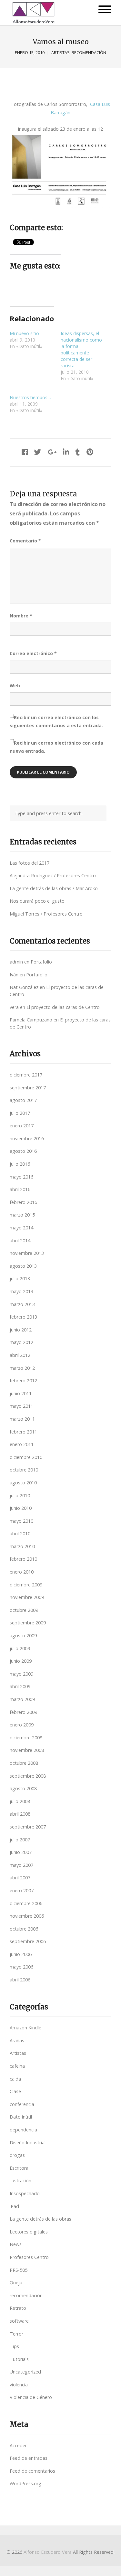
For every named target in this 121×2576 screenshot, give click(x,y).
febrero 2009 (23, 1712)
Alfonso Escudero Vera (48, 2552)
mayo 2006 (21, 1967)
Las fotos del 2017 (30, 863)
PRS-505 (19, 2270)
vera (14, 1007)
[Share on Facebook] (25, 452)
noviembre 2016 (27, 1138)
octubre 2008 (24, 1763)
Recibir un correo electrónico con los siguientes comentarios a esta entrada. (56, 721)
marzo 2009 (22, 1699)
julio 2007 (20, 1840)
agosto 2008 (23, 1788)
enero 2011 (22, 1444)
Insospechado (25, 2193)
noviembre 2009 (27, 1597)
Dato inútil (21, 2117)
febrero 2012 (23, 1381)
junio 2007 (21, 1852)
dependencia (23, 2130)
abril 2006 (20, 1980)
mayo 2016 (21, 1177)
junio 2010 (21, 1508)
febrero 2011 (23, 1432)
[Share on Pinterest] (90, 452)
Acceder (18, 2445)
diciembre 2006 (26, 1903)
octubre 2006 (24, 1929)
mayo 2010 (21, 1521)
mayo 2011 (21, 1406)
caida (15, 2079)
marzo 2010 (22, 1546)
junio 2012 (21, 1330)
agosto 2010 (23, 1483)
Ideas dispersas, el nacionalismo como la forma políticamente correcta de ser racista (81, 349)
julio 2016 (20, 1164)
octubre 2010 (24, 1470)
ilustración (20, 2181)
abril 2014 (20, 1241)
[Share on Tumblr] (78, 452)
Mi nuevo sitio (24, 333)
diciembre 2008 (26, 1738)
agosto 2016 (23, 1151)
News (16, 2244)
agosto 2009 (23, 1636)
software (19, 2321)
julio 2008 (20, 1801)
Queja (16, 2283)
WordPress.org (25, 2483)
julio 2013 (20, 1279)
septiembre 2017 (28, 1088)
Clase (15, 2091)
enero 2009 (22, 1725)
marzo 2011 (22, 1419)
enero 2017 (22, 1126)
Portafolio (41, 962)
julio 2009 (20, 1648)
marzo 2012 (22, 1368)
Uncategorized (25, 2372)
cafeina (17, 2066)
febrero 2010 (23, 1559)
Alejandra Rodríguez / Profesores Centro (53, 875)
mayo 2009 (21, 1674)
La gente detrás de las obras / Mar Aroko (54, 888)
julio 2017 (20, 1113)
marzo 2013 (22, 1304)
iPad (14, 2206)
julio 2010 (20, 1495)
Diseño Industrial (28, 2143)
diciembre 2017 (26, 1075)
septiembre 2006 (28, 1941)
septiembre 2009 (28, 1623)
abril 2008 (20, 1814)
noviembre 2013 (27, 1253)
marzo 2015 (22, 1215)
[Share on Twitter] (38, 452)
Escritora (19, 2168)
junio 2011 (21, 1393)
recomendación (89, 53)
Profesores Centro (29, 2257)
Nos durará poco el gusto (37, 901)
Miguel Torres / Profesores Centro (46, 914)
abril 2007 (20, 1878)
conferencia (22, 2104)
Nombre (21, 616)
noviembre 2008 (27, 1750)
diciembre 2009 (26, 1585)
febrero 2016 (23, 1202)
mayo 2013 (21, 1291)
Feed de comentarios (32, 2471)
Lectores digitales (29, 2232)
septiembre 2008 (28, 1776)
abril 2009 (20, 1686)
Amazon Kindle (25, 2028)
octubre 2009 (24, 1610)
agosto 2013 (23, 1266)
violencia (19, 2385)
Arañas (17, 2040)
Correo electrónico (33, 653)
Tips (14, 2346)
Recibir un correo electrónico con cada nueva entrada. (56, 747)
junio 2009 (21, 1661)
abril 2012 (20, 1355)
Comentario (25, 541)
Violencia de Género (31, 2397)
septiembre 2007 (28, 1827)
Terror (16, 2334)
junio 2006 (21, 1954)
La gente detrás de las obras (40, 2219)
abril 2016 (20, 1189)
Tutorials (19, 2359)
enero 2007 (22, 1890)
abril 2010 (20, 1533)
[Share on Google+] (52, 452)
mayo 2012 (21, 1342)
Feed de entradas (29, 2458)
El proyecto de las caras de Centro (63, 1007)
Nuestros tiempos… (30, 397)
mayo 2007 (21, 1865)
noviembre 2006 (27, 1916)
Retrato (18, 2308)
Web (15, 686)
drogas (17, 2155)
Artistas (60, 53)
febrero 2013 (23, 1317)
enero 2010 (22, 1572)
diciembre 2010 (26, 1457)
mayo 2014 (21, 1228)
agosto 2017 (23, 1100)
